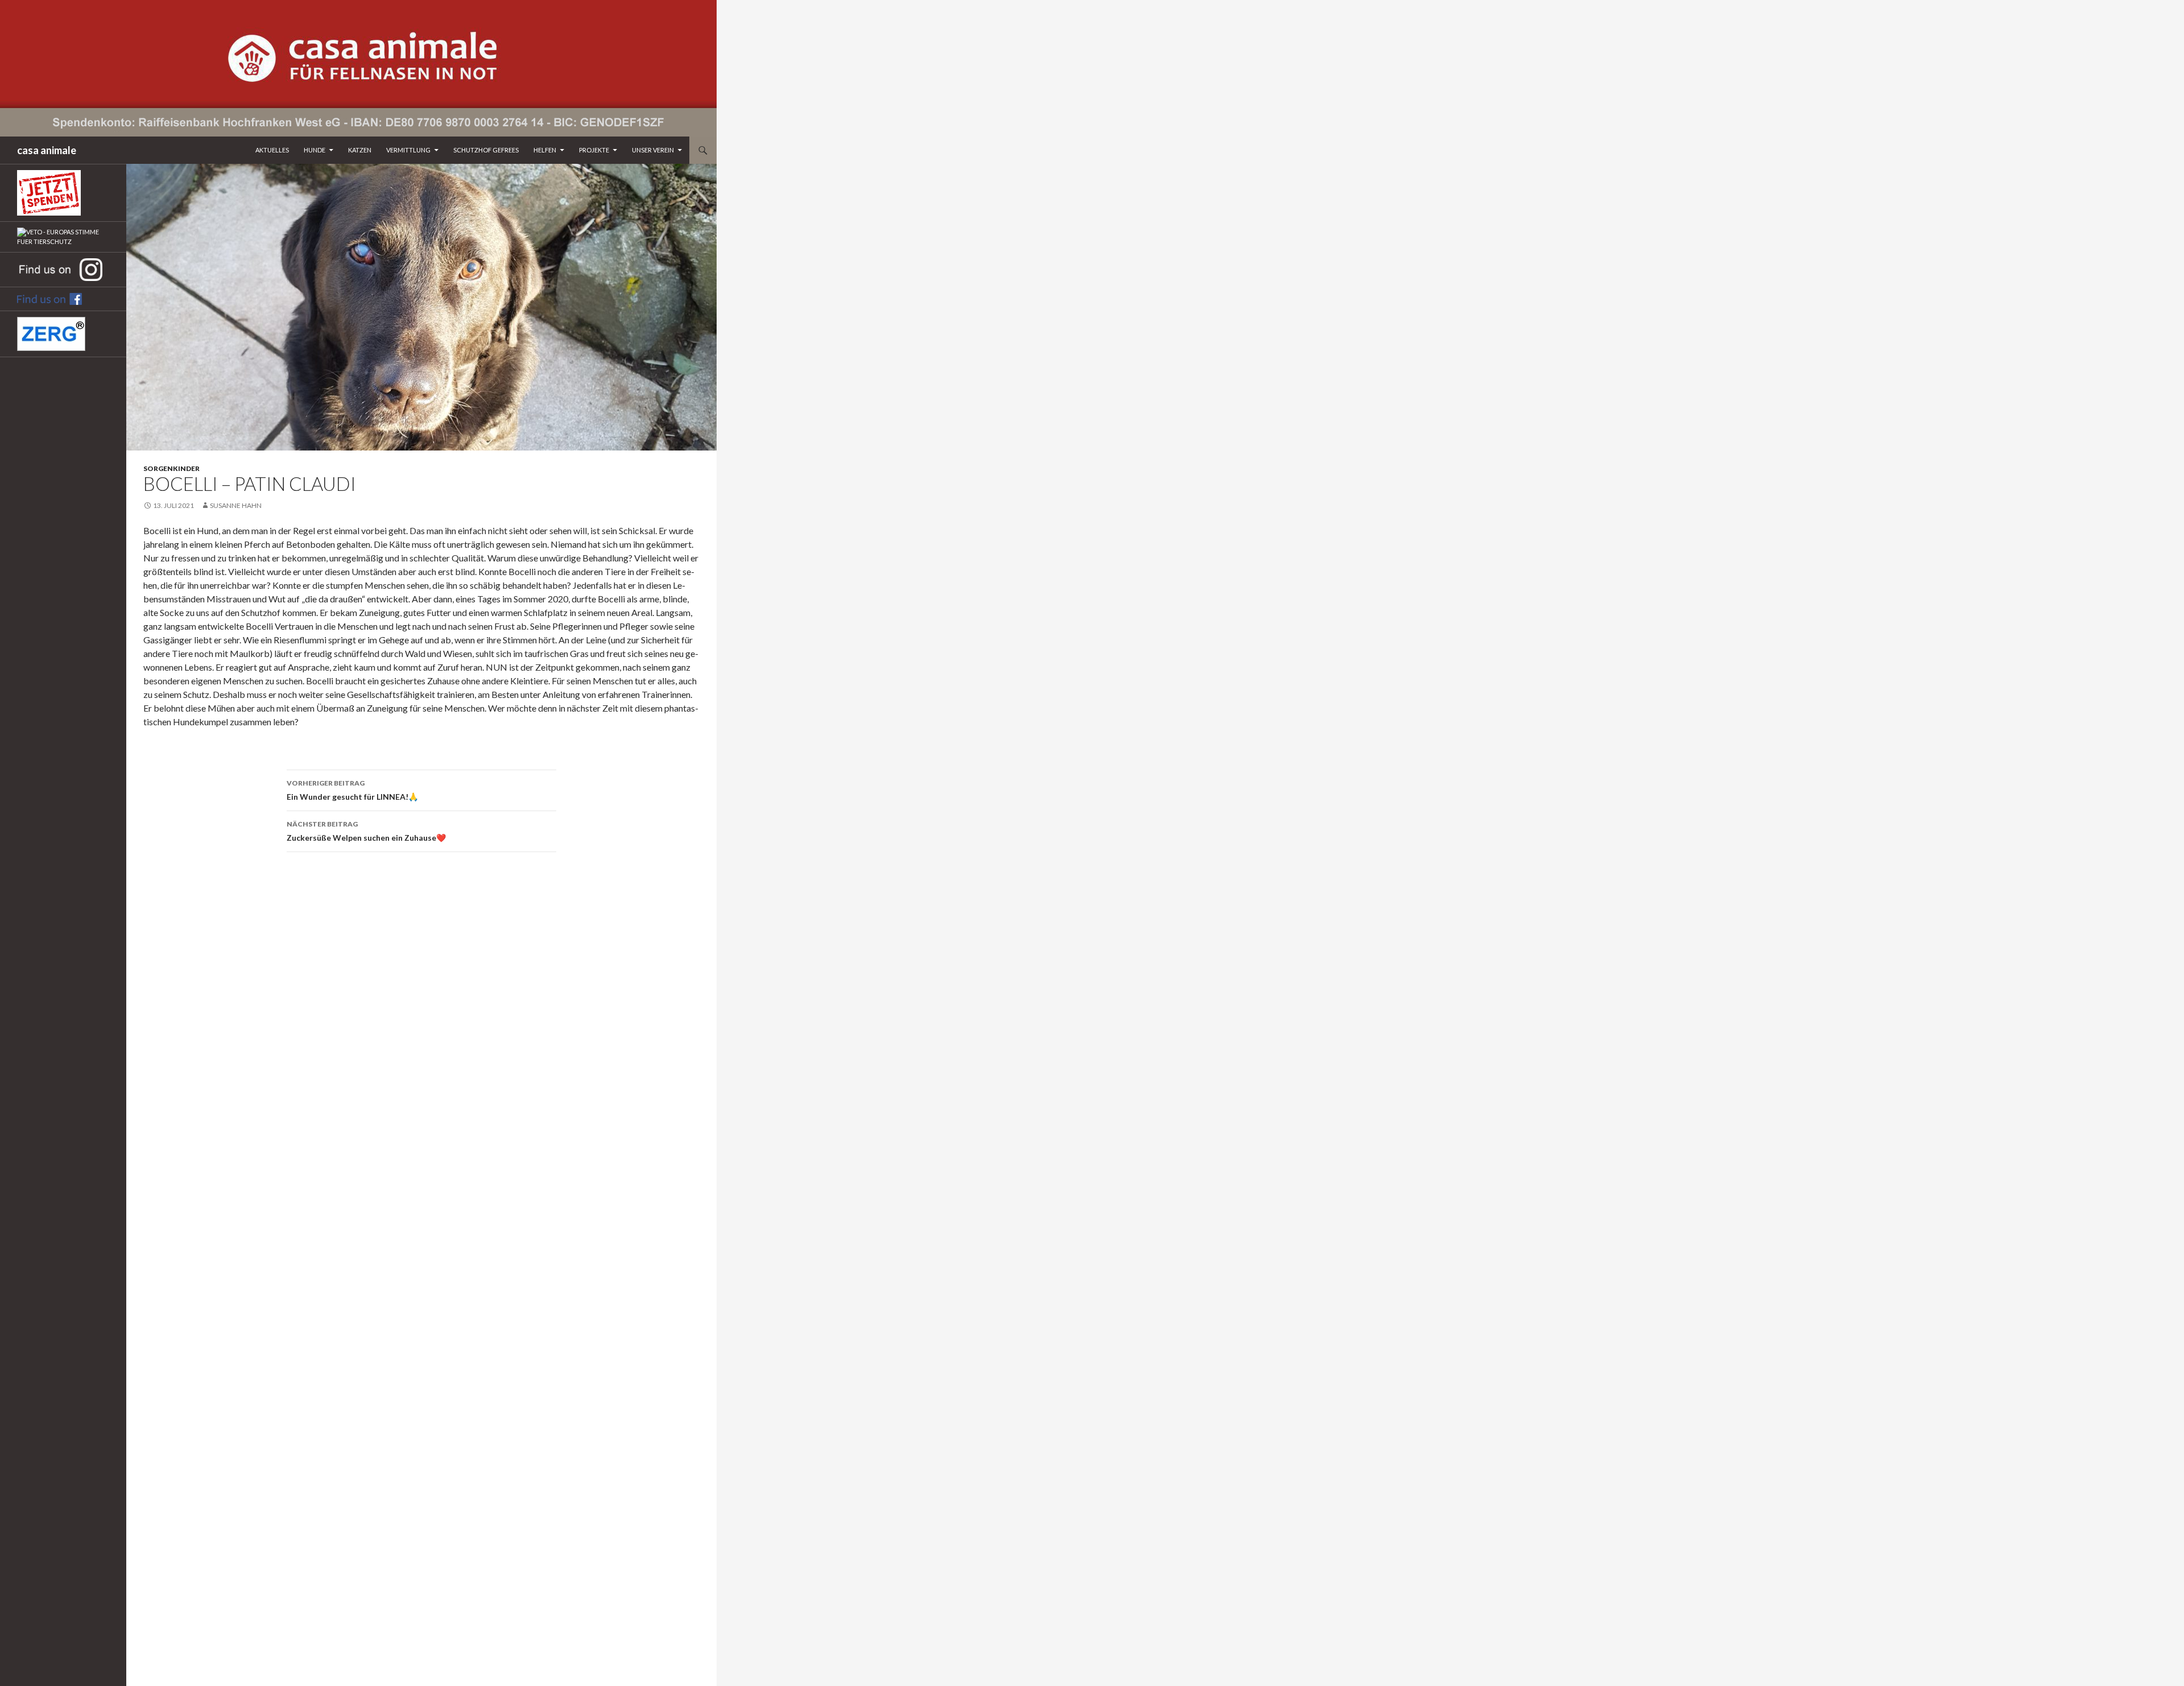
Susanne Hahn (236, 505)
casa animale (47, 150)
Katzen (360, 150)
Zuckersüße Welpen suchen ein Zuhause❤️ (366, 831)
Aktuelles (272, 150)
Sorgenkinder (171, 468)
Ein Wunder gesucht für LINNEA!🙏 (352, 790)
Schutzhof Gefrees (486, 150)
